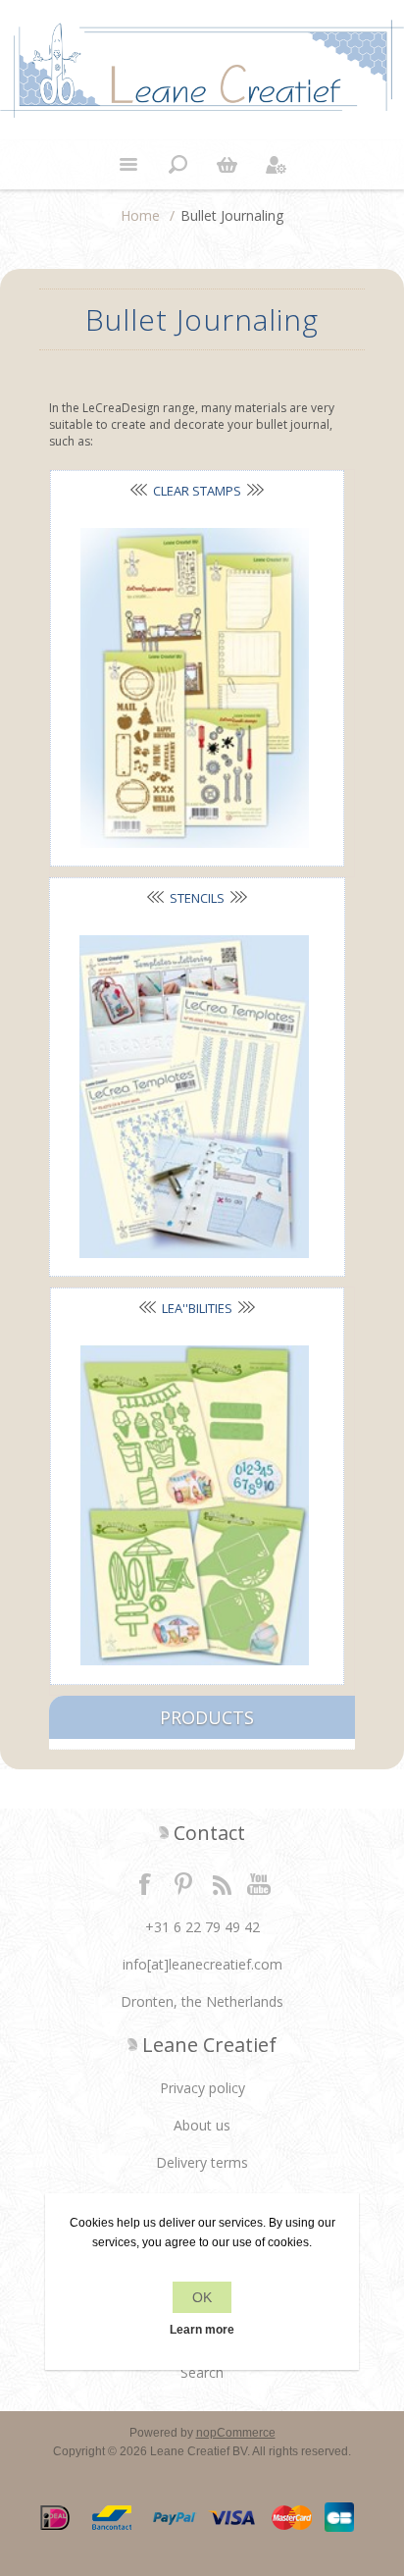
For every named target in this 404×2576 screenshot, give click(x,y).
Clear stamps (197, 491)
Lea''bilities (197, 1308)
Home (140, 215)
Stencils (197, 898)
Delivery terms (202, 2162)
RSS (222, 1883)
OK (202, 2297)
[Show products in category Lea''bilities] (195, 1505)
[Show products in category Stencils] (194, 1097)
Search (202, 2372)
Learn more (202, 2330)
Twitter (183, 1883)
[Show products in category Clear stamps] (195, 688)
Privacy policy (202, 2088)
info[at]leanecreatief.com (202, 1964)
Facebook (145, 1883)
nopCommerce (236, 2433)
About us (202, 2125)
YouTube (260, 1883)
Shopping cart (227, 165)
